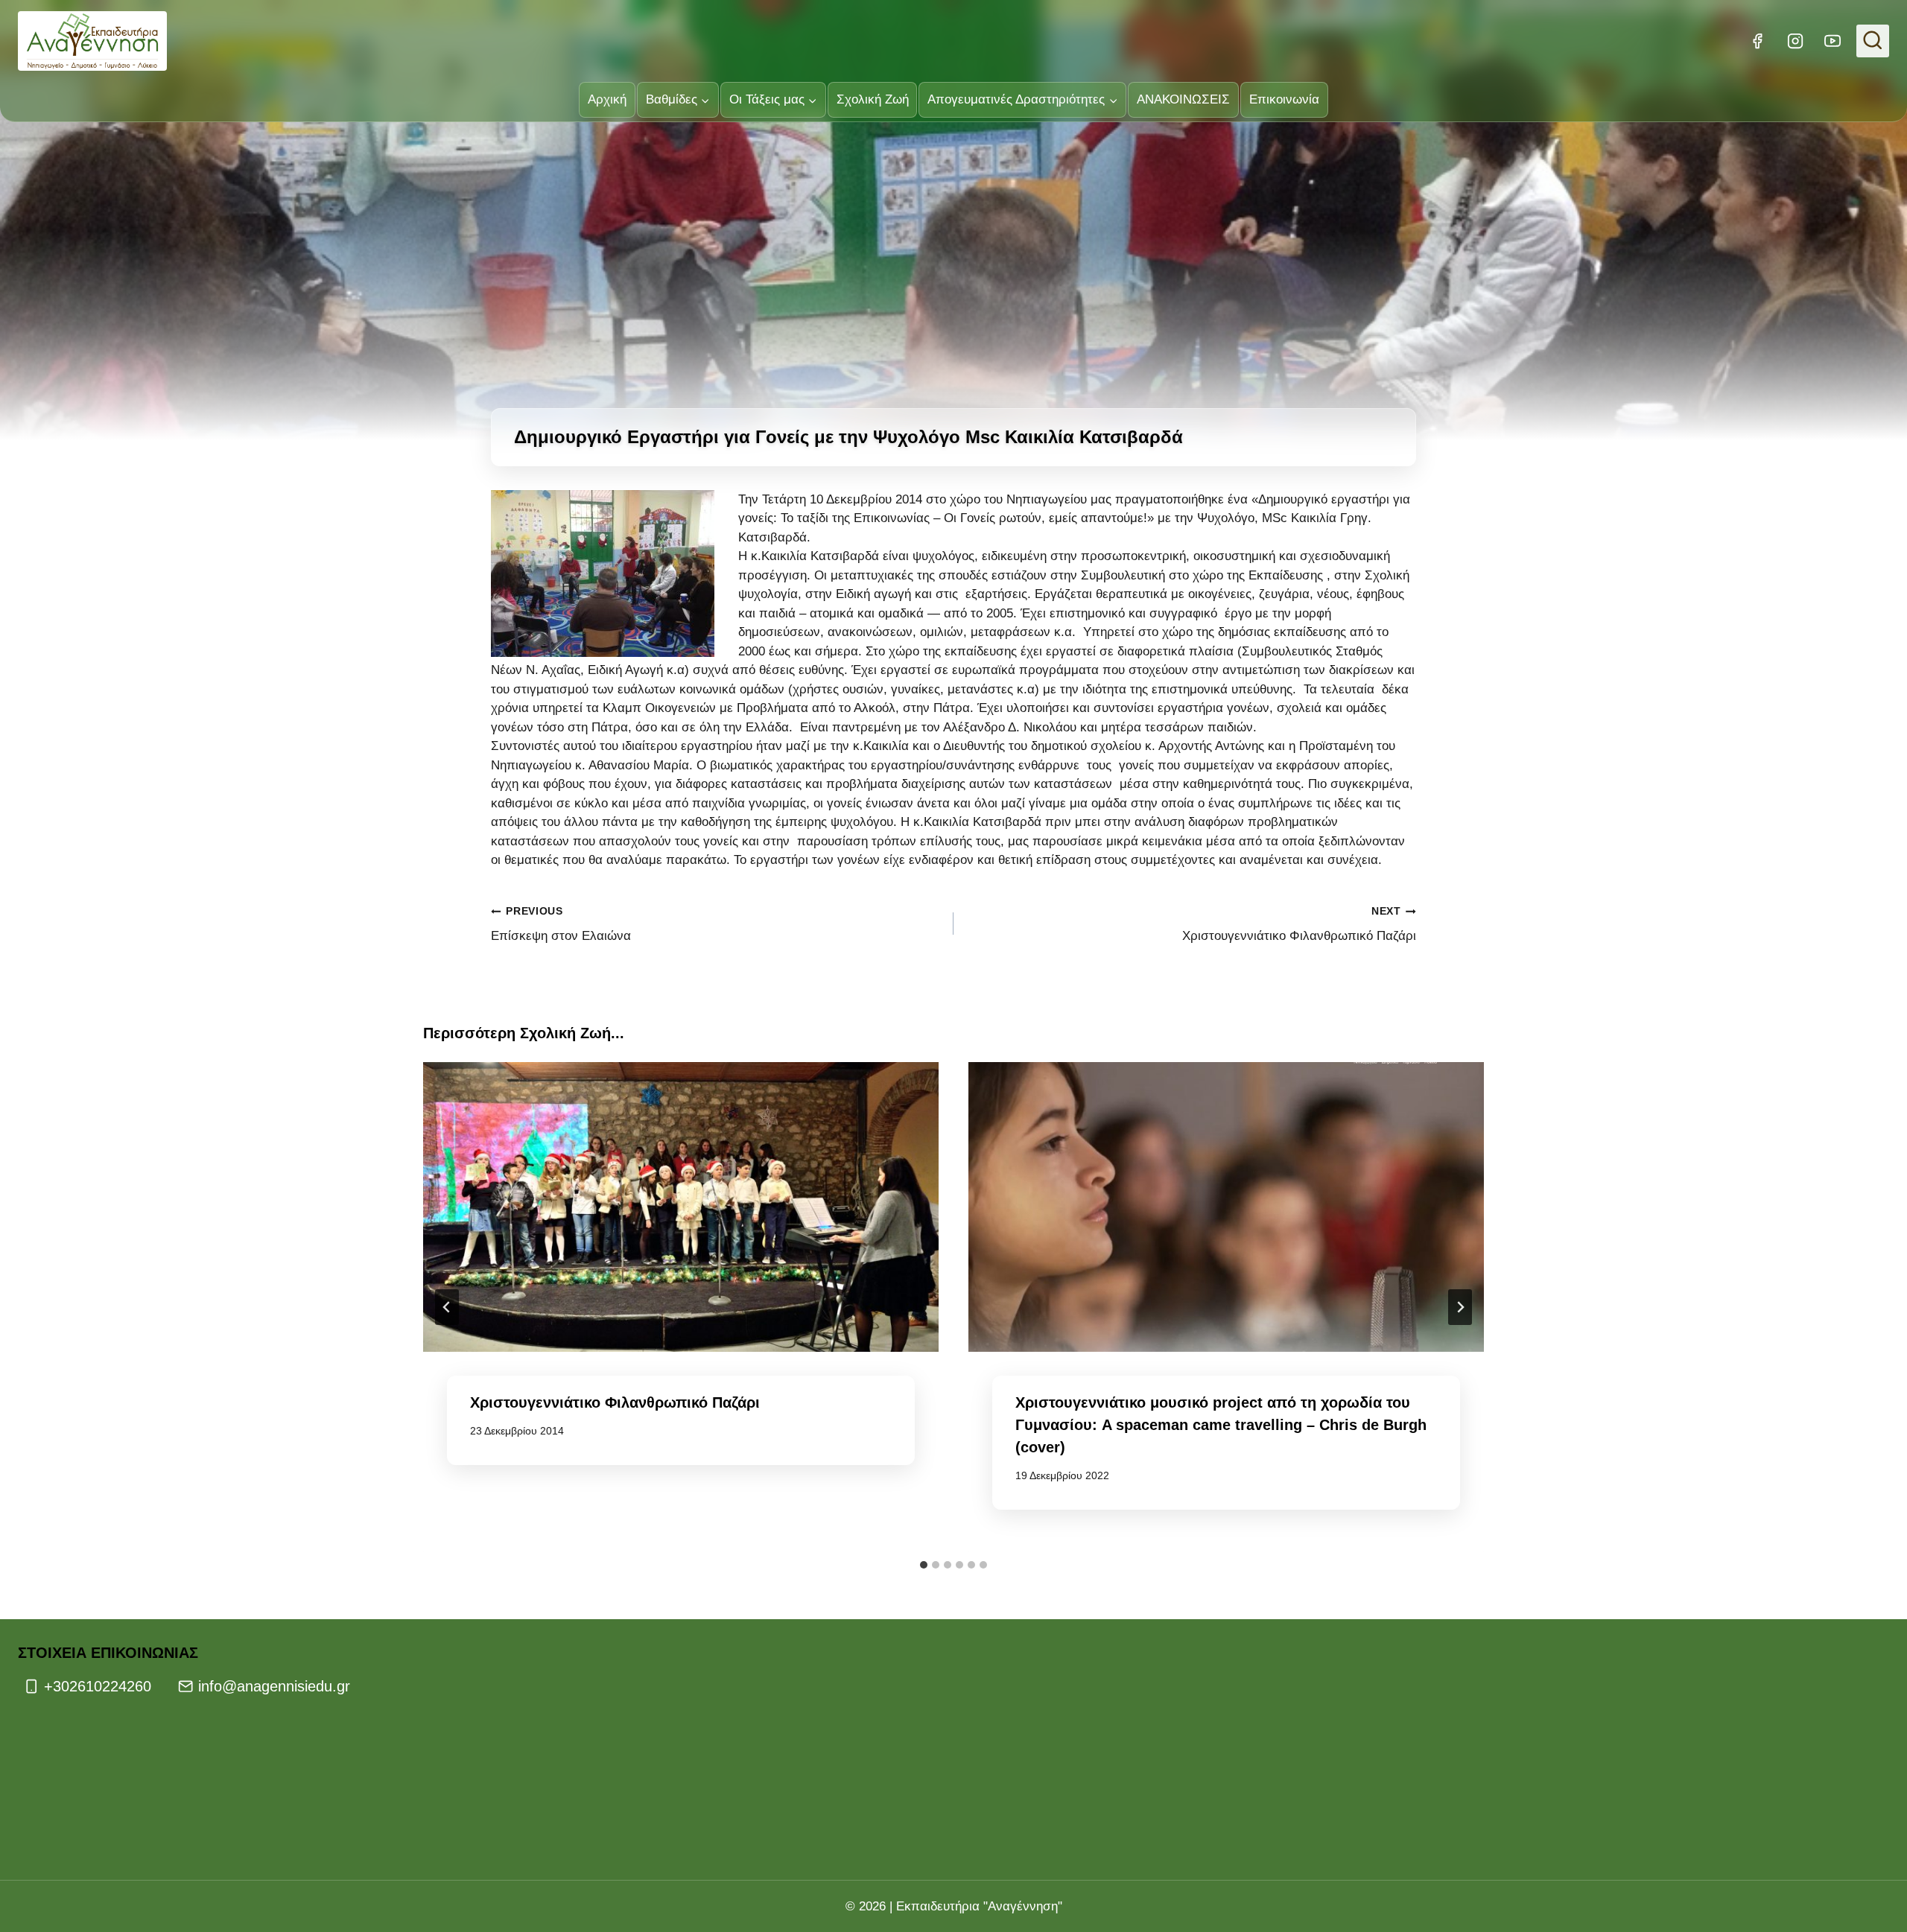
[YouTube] (1833, 41)
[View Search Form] (1873, 41)
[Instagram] (1795, 41)
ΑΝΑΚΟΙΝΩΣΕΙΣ (1183, 99)
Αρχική (607, 99)
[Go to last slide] (447, 1307)
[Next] (1460, 1307)
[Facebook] (1757, 41)
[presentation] (681, 1207)
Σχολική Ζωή (873, 99)
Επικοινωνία (1284, 99)
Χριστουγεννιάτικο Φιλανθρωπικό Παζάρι (1299, 924)
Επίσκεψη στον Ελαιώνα (561, 924)
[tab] (924, 1565)
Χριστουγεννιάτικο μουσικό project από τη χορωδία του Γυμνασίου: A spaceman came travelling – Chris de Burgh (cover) (1221, 1425)
